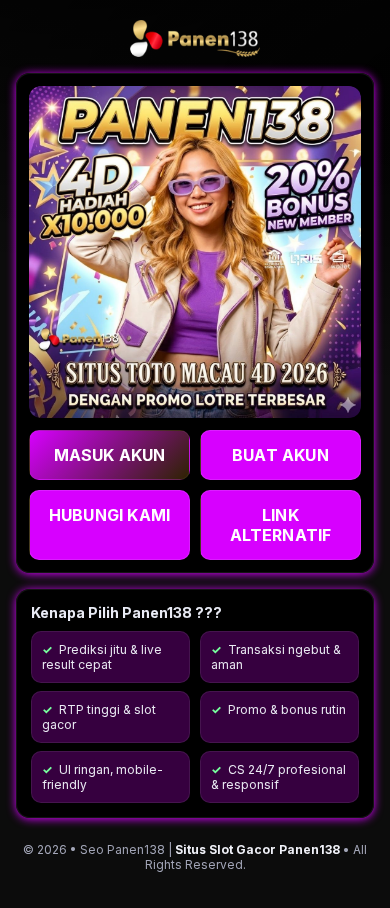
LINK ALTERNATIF (281, 525)
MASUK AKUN (110, 455)
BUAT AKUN (280, 455)
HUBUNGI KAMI (109, 515)
